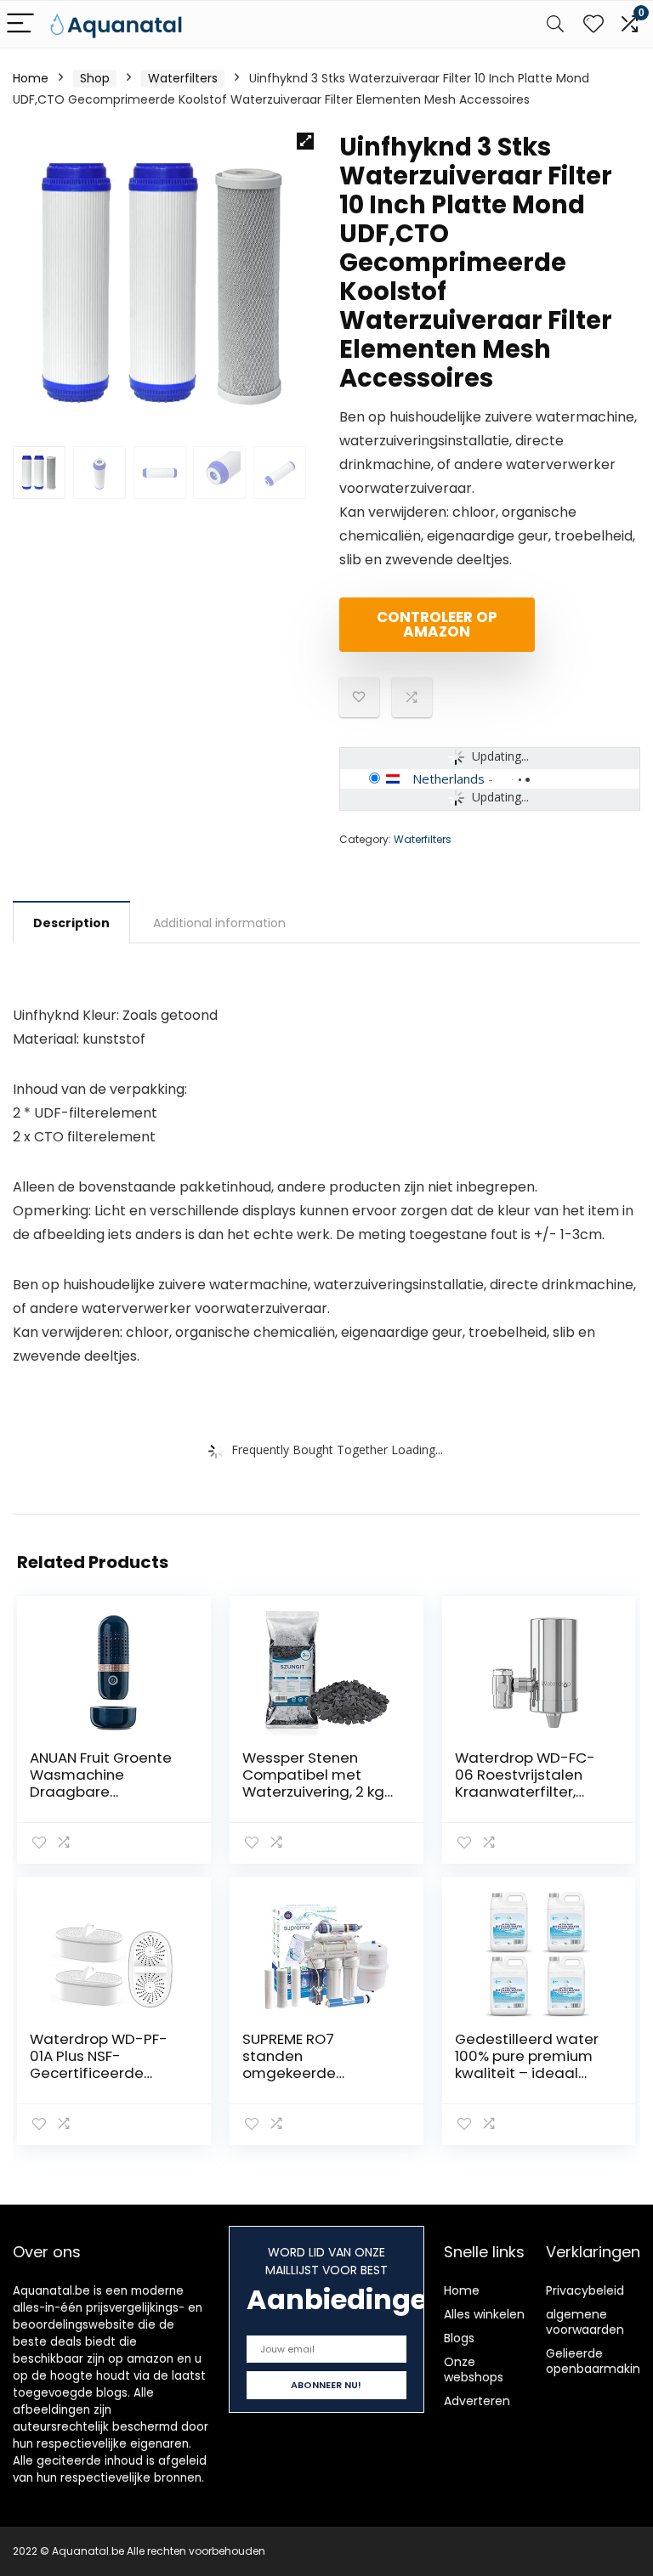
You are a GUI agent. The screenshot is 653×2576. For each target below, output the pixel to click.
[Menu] (20, 24)
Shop (95, 78)
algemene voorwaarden (585, 2322)
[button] (305, 141)
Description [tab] (71, 923)
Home (31, 78)
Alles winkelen (484, 2314)
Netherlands (449, 778)
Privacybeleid (585, 2290)
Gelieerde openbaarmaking (597, 2361)
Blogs (459, 2338)
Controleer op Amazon (437, 624)
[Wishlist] (593, 24)
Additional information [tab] (219, 923)
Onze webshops (474, 2369)
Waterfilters (183, 78)
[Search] (555, 24)
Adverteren (477, 2401)
